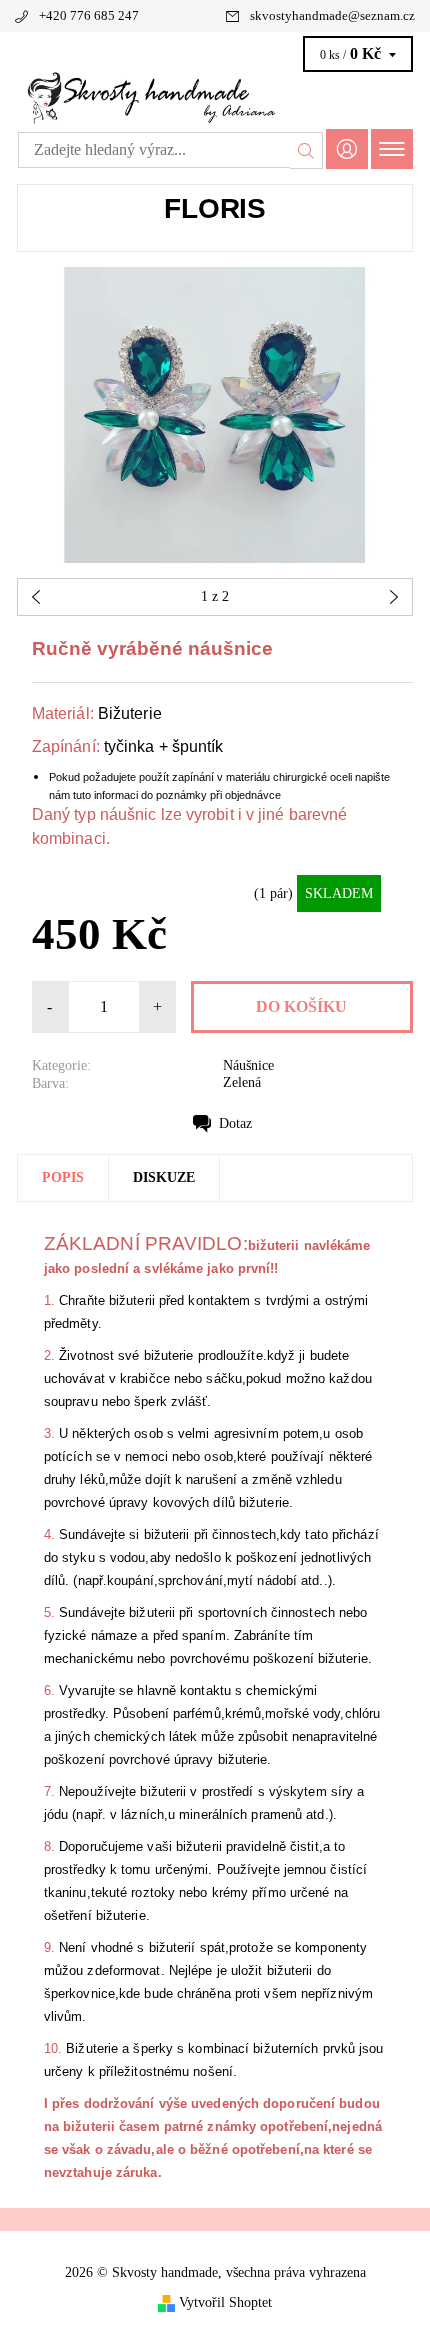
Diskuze (164, 1177)
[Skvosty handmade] (215, 98)
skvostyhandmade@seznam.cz (332, 15)
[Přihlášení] (347, 148)
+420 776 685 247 (89, 15)
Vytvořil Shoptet (225, 2301)
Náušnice (248, 1065)
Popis (63, 1177)
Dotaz (235, 1123)
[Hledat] (306, 150)
